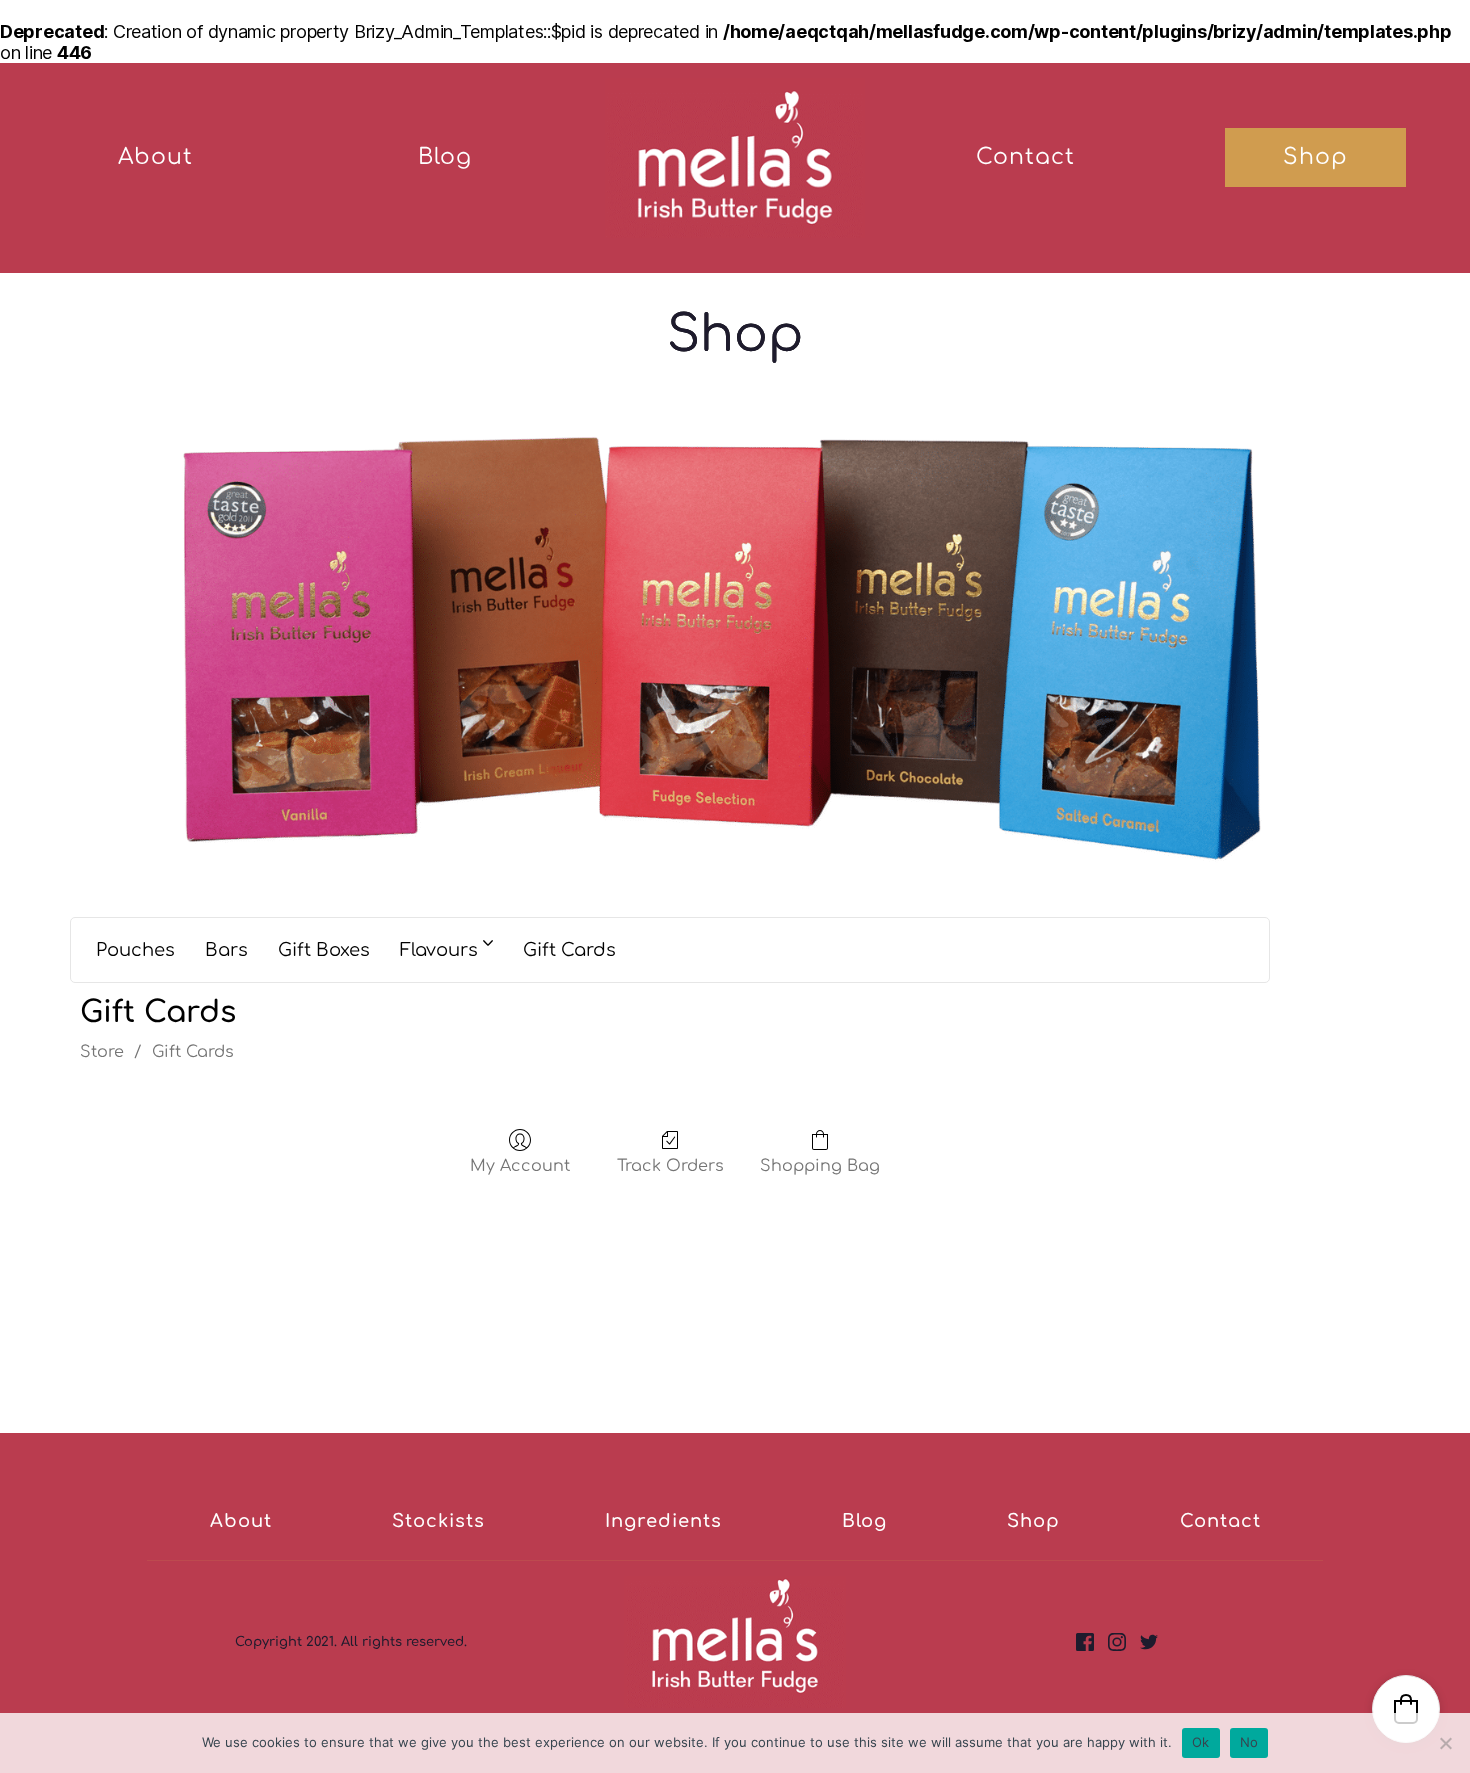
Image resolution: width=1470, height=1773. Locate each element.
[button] (1406, 1709)
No (1249, 1742)
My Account (520, 1166)
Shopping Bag (820, 1166)
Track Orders (670, 1166)
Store (102, 1052)
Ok (1201, 1742)
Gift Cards (193, 1052)
